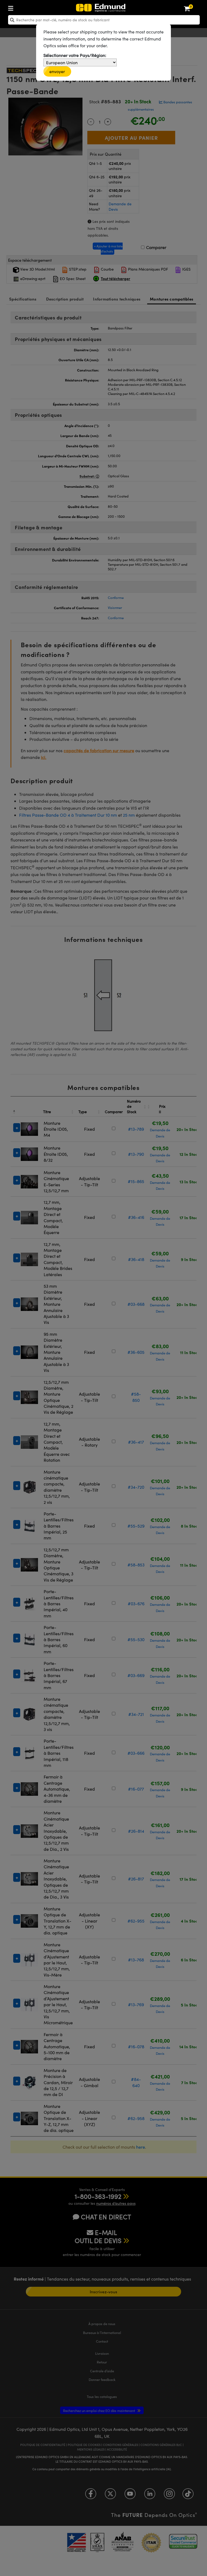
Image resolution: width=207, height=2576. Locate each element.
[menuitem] (29, 7)
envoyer (57, 71)
